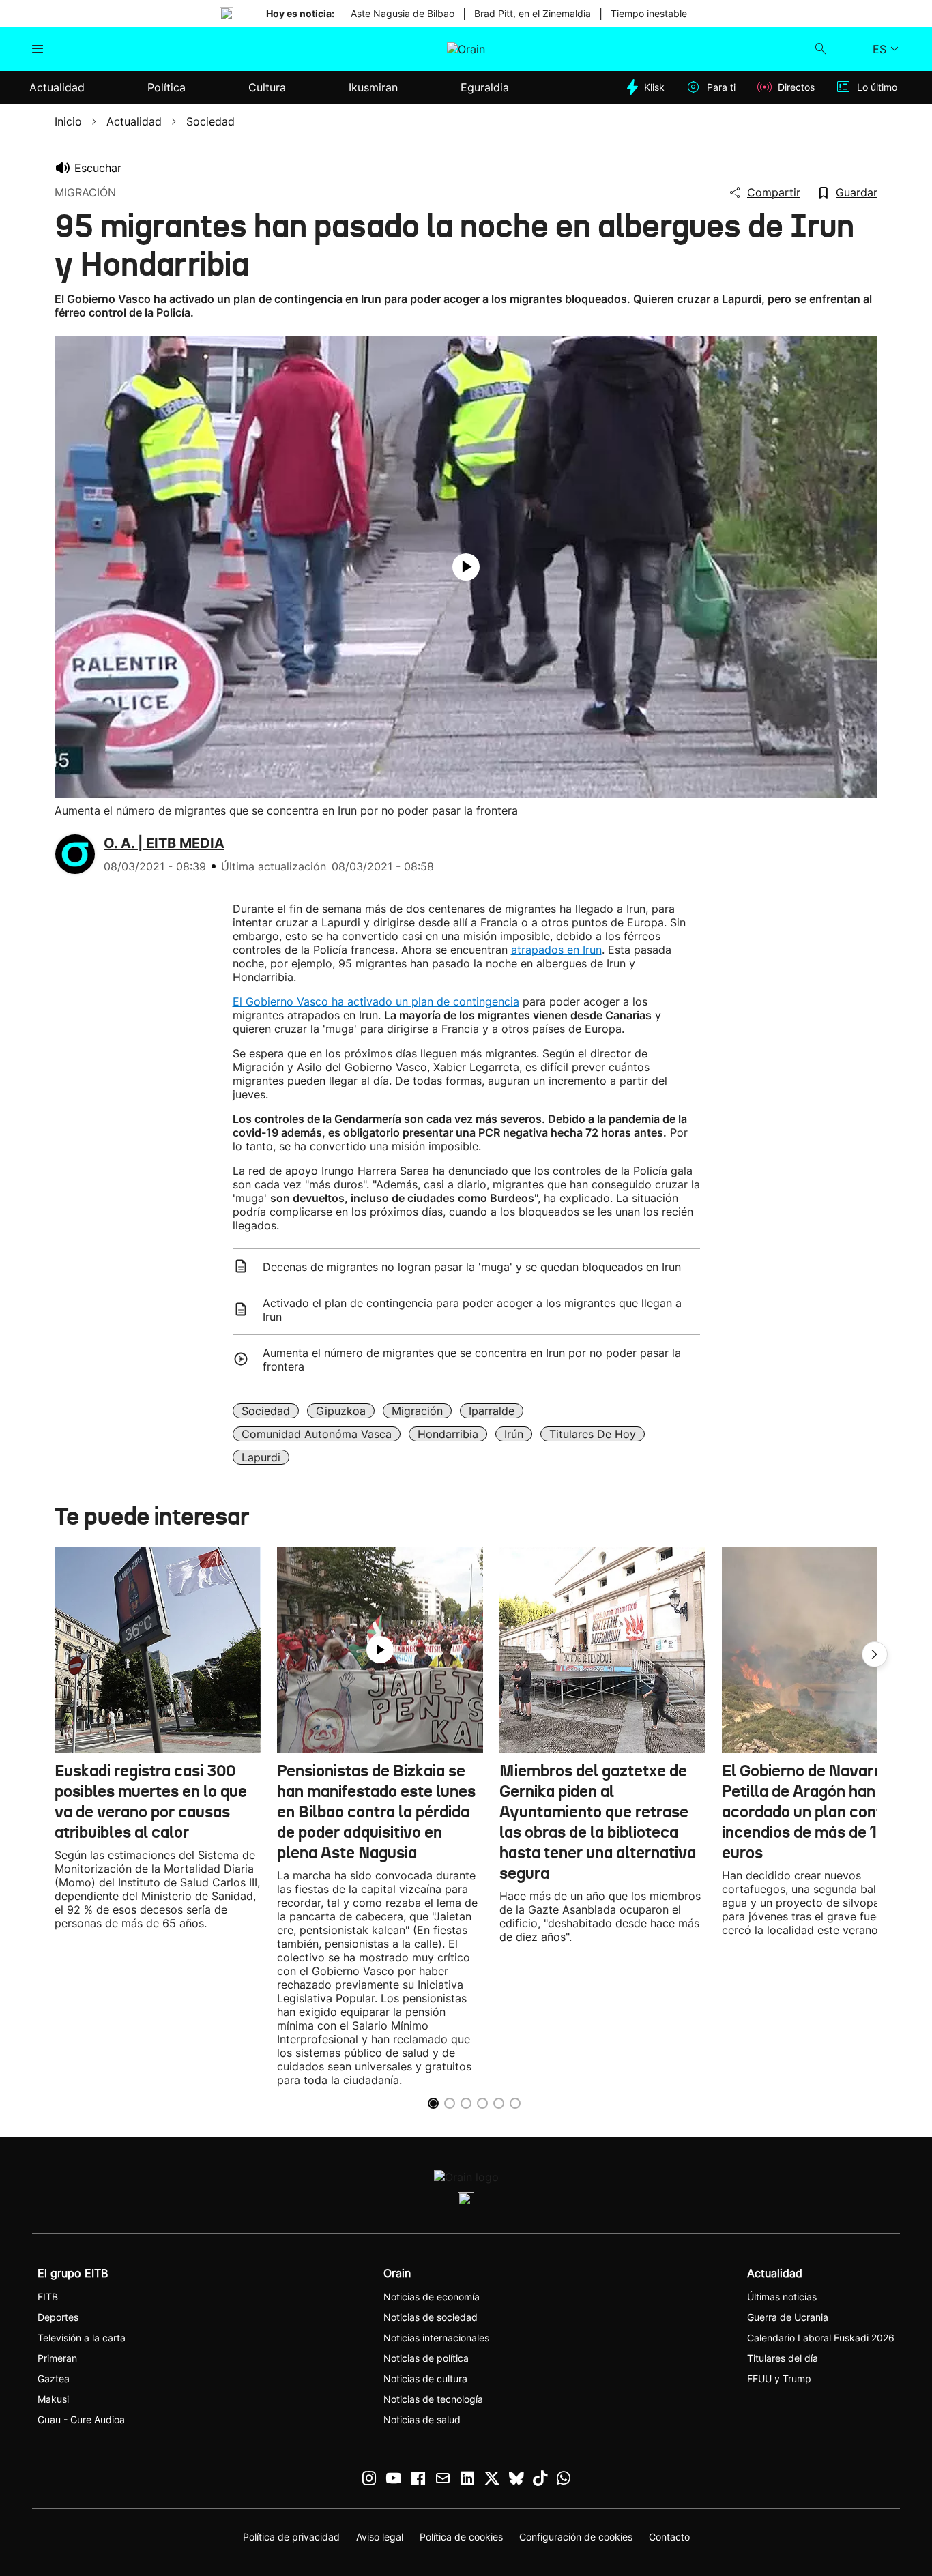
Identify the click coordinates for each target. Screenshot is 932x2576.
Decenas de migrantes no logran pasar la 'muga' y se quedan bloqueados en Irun (472, 1267)
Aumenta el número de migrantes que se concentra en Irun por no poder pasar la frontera (472, 1360)
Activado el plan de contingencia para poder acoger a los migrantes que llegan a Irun (472, 1310)
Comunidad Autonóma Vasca (317, 1434)
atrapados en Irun (556, 950)
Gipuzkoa (341, 1411)
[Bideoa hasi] (466, 567)
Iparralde (492, 1411)
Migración (417, 1411)
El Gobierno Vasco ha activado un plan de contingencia (376, 1001)
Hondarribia (448, 1434)
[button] (875, 1654)
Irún (514, 1434)
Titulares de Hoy (593, 1434)
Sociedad (266, 1411)
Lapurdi (261, 1457)
